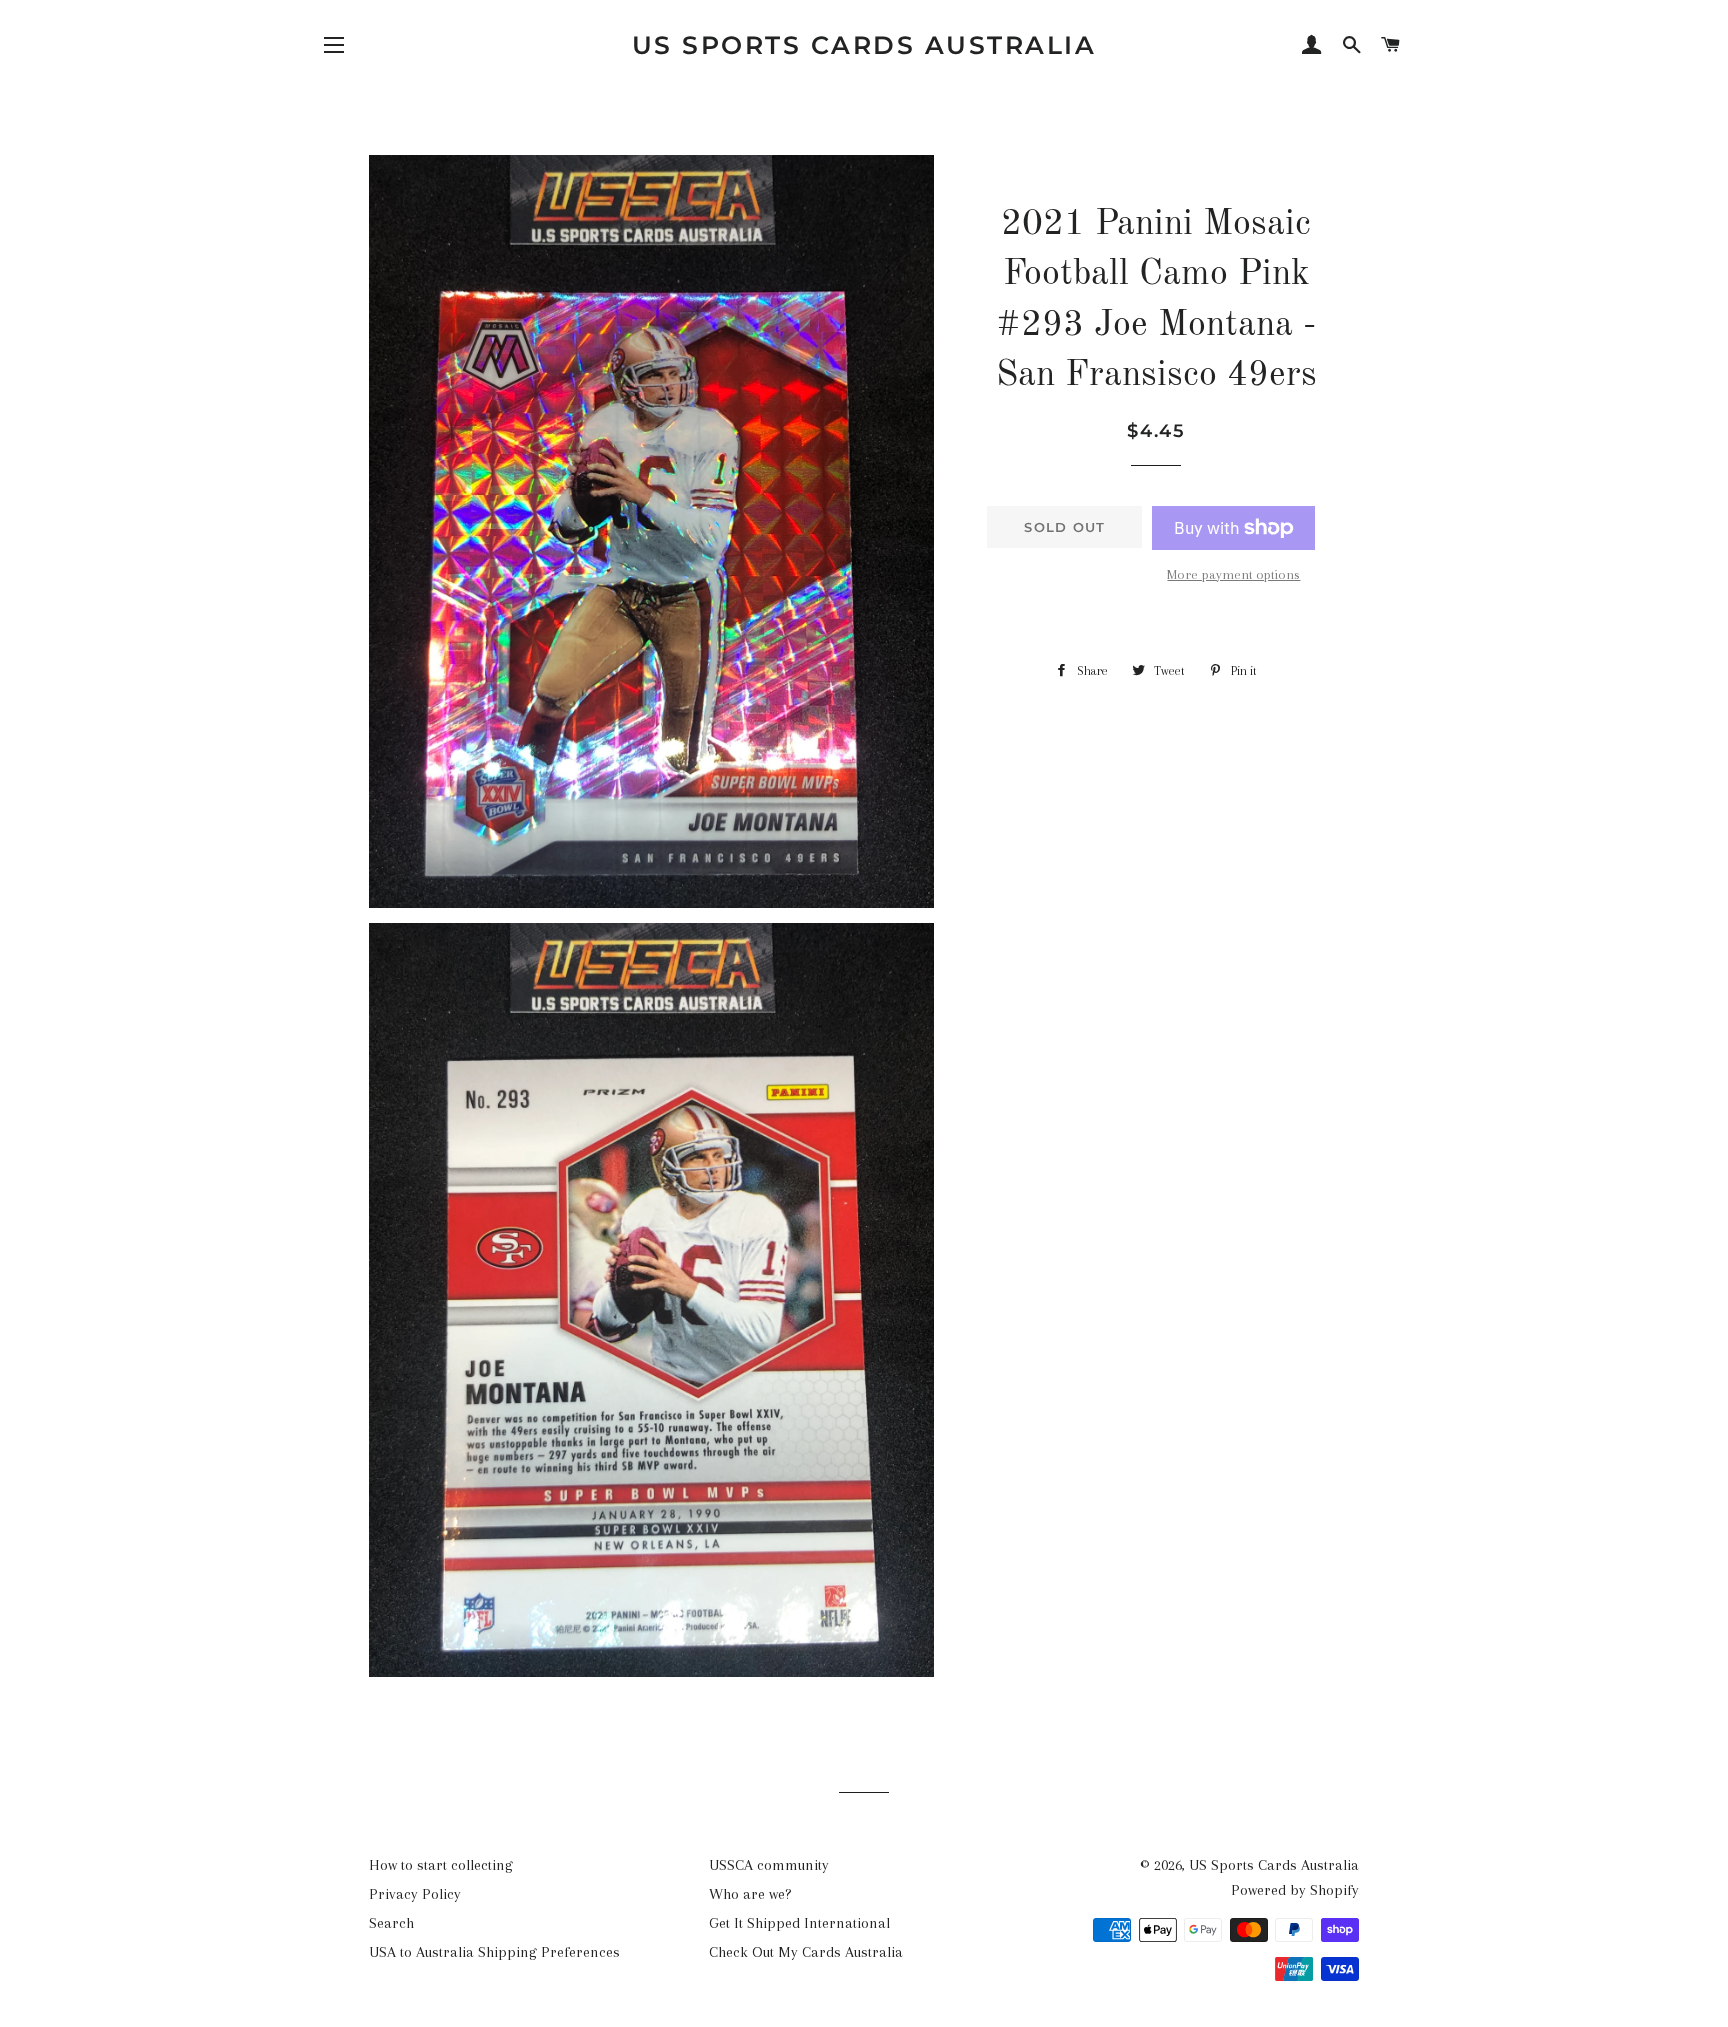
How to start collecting (441, 1865)
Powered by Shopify (1295, 1890)
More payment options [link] (1233, 574)
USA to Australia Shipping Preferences (494, 1952)
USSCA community (769, 1865)
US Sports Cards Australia (864, 45)
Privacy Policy (415, 1894)
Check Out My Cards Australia (806, 1952)
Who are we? (750, 1894)
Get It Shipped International (799, 1923)
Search (391, 1923)
